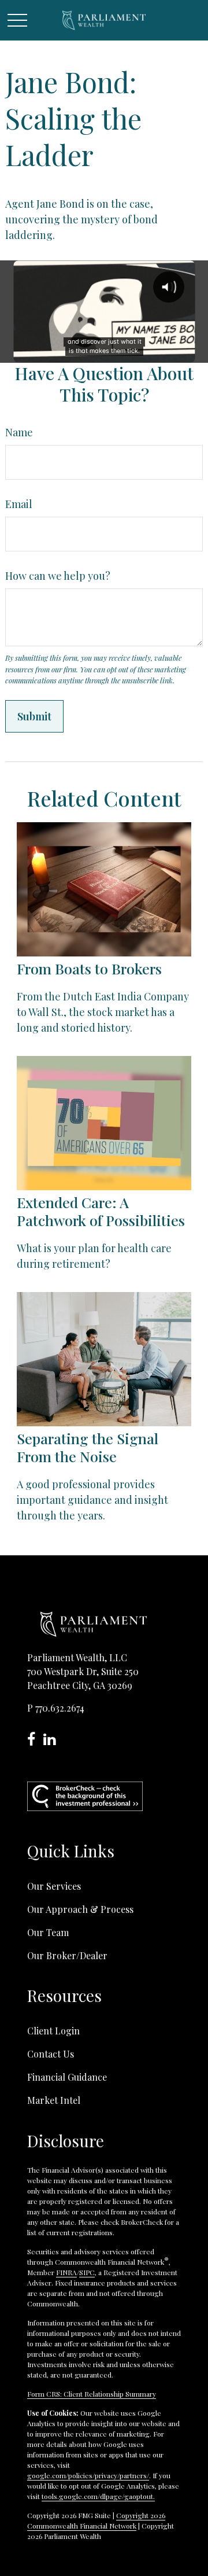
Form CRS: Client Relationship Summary (92, 2394)
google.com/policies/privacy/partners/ (88, 2475)
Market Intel (54, 2100)
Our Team (48, 1932)
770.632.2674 (60, 1708)
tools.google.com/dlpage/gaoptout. (98, 2496)
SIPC (87, 2272)
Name (19, 432)
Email (19, 504)
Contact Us (51, 2054)
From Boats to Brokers (89, 968)
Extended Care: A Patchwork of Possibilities (101, 1211)
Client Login (53, 2031)
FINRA (66, 2272)
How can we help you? (58, 576)
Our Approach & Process (80, 1909)
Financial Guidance (67, 2077)
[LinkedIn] (52, 1741)
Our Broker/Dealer (67, 1955)
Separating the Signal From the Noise (88, 1447)
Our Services (54, 1886)
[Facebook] (35, 1741)
